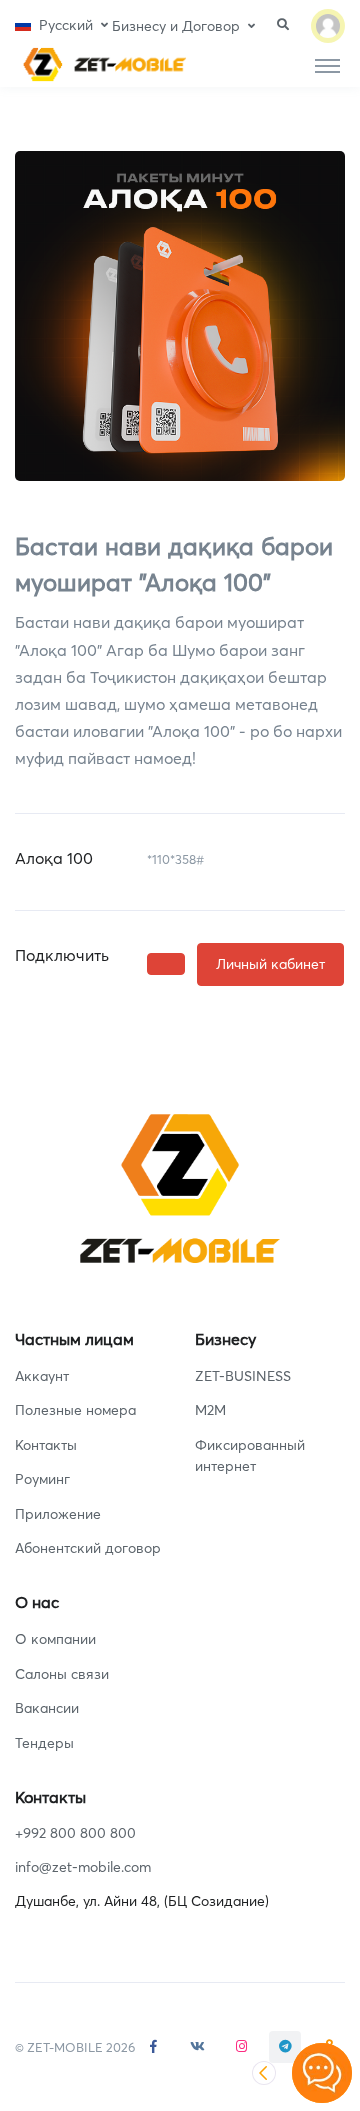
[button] (61, 25)
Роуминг (42, 1479)
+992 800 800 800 (75, 1833)
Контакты (46, 1445)
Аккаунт (42, 1376)
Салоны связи (62, 1674)
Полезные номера (75, 1410)
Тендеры (44, 1743)
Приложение (58, 1514)
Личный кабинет (270, 964)
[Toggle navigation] (327, 65)
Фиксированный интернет (250, 1455)
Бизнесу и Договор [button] (176, 26)
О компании (55, 1639)
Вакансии (47, 1708)
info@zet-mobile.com (83, 1867)
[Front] (101, 64)
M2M (210, 1410)
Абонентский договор (88, 1548)
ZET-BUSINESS (243, 1376)
